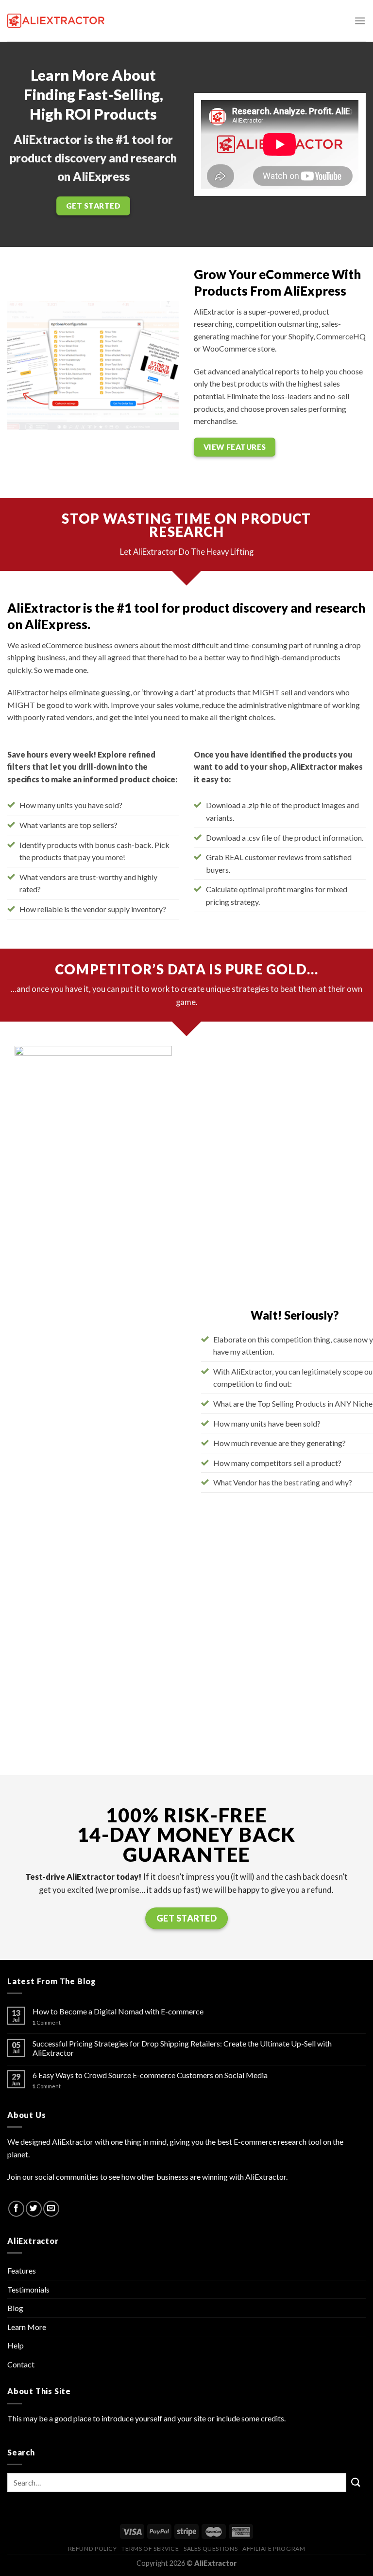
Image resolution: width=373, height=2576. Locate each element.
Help (16, 2345)
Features (22, 2270)
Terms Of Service (150, 2549)
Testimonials (28, 2289)
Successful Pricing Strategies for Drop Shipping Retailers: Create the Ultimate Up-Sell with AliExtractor (182, 2048)
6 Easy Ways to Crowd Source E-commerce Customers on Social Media (150, 2075)
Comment (47, 2022)
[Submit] (356, 2482)
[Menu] (360, 21)
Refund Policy (93, 2549)
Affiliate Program (274, 2549)
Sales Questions (211, 2549)
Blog (15, 2308)
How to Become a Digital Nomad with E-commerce (118, 2011)
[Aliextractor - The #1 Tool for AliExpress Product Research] (56, 20)
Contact (21, 2364)
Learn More (27, 2327)
